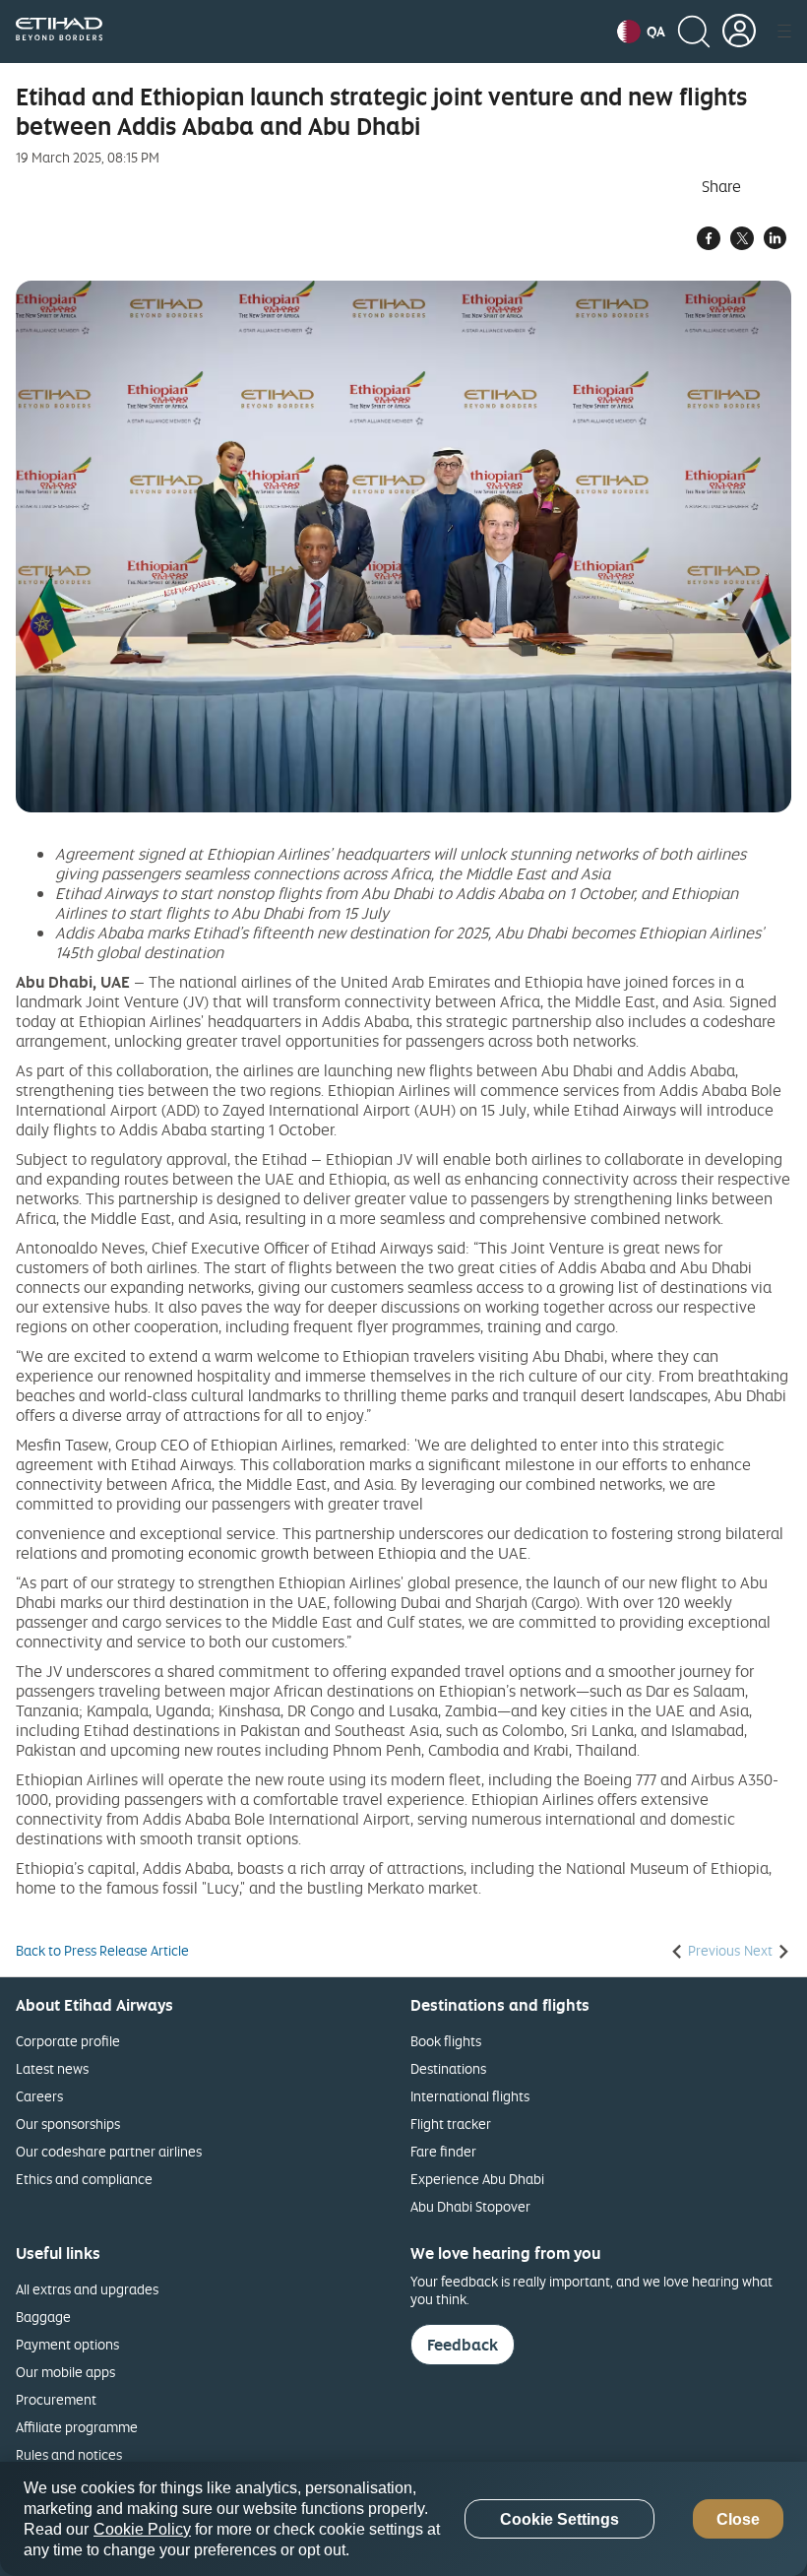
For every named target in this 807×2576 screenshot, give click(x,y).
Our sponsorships (68, 2124)
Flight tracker (451, 2124)
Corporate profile (68, 2041)
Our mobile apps (65, 2372)
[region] (403, 2519)
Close (738, 2519)
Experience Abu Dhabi (477, 2179)
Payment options (67, 2344)
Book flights (446, 2041)
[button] (641, 32)
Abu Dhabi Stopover (470, 2206)
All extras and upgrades (87, 2289)
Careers (39, 2096)
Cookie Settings (559, 2519)
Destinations (448, 2068)
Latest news (52, 2068)
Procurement (56, 2399)
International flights (470, 2096)
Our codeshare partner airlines (109, 2151)
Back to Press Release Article (102, 1951)
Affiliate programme (77, 2427)
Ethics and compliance (84, 2179)
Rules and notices (69, 2454)
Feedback (463, 2345)
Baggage (43, 2317)
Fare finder (443, 2151)
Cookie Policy (142, 2529)
